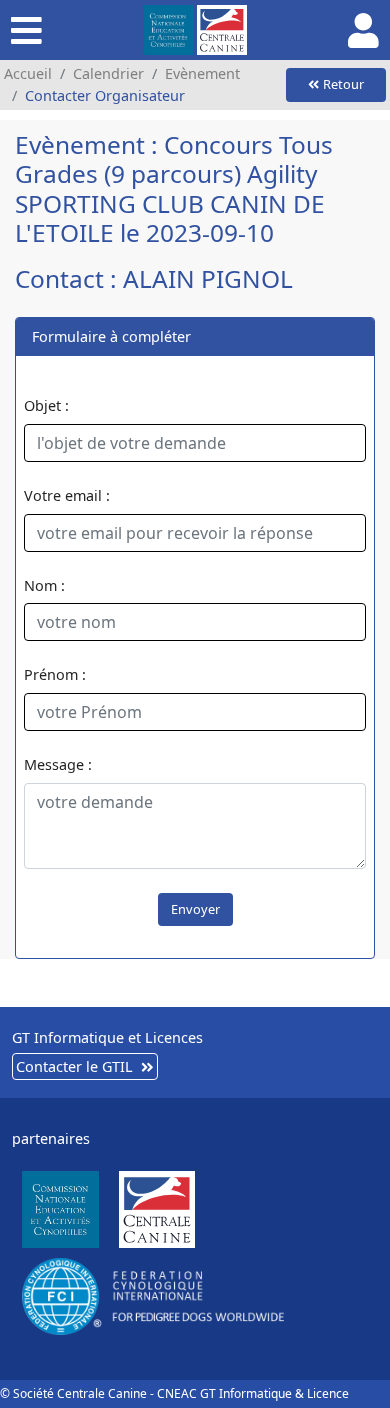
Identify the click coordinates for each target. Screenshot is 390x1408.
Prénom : (55, 674)
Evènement (202, 73)
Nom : (44, 585)
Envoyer (195, 909)
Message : (58, 764)
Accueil (28, 73)
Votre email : (67, 495)
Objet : (46, 405)
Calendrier (108, 73)
